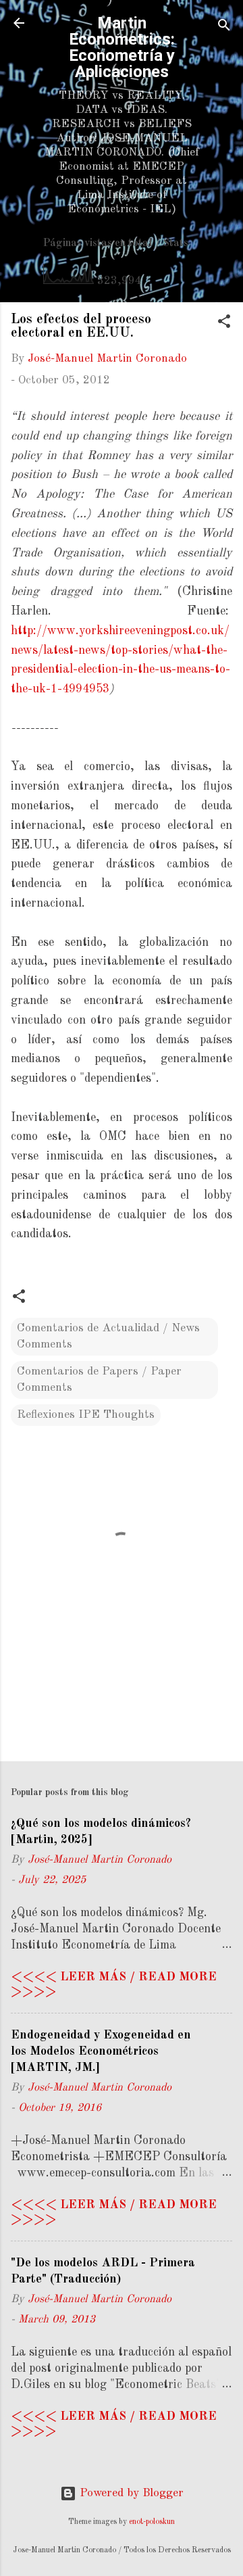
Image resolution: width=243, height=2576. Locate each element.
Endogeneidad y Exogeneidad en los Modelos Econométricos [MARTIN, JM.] (101, 2051)
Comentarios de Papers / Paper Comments (99, 1380)
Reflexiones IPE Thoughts (86, 1415)
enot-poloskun (152, 2522)
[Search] (224, 27)
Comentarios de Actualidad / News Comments (108, 1336)
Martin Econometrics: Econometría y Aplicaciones (122, 47)
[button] (224, 324)
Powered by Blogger (130, 2493)
